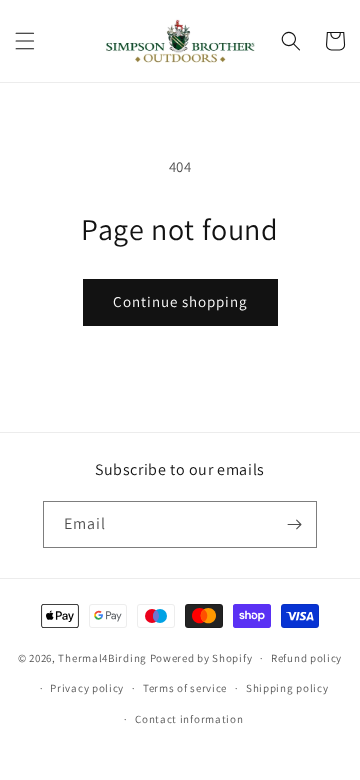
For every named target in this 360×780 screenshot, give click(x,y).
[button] (25, 41)
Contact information (189, 719)
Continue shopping (180, 301)
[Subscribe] (294, 524)
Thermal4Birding (102, 658)
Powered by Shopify (201, 658)
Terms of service (185, 688)
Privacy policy (87, 688)
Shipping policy (287, 688)
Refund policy (306, 658)
